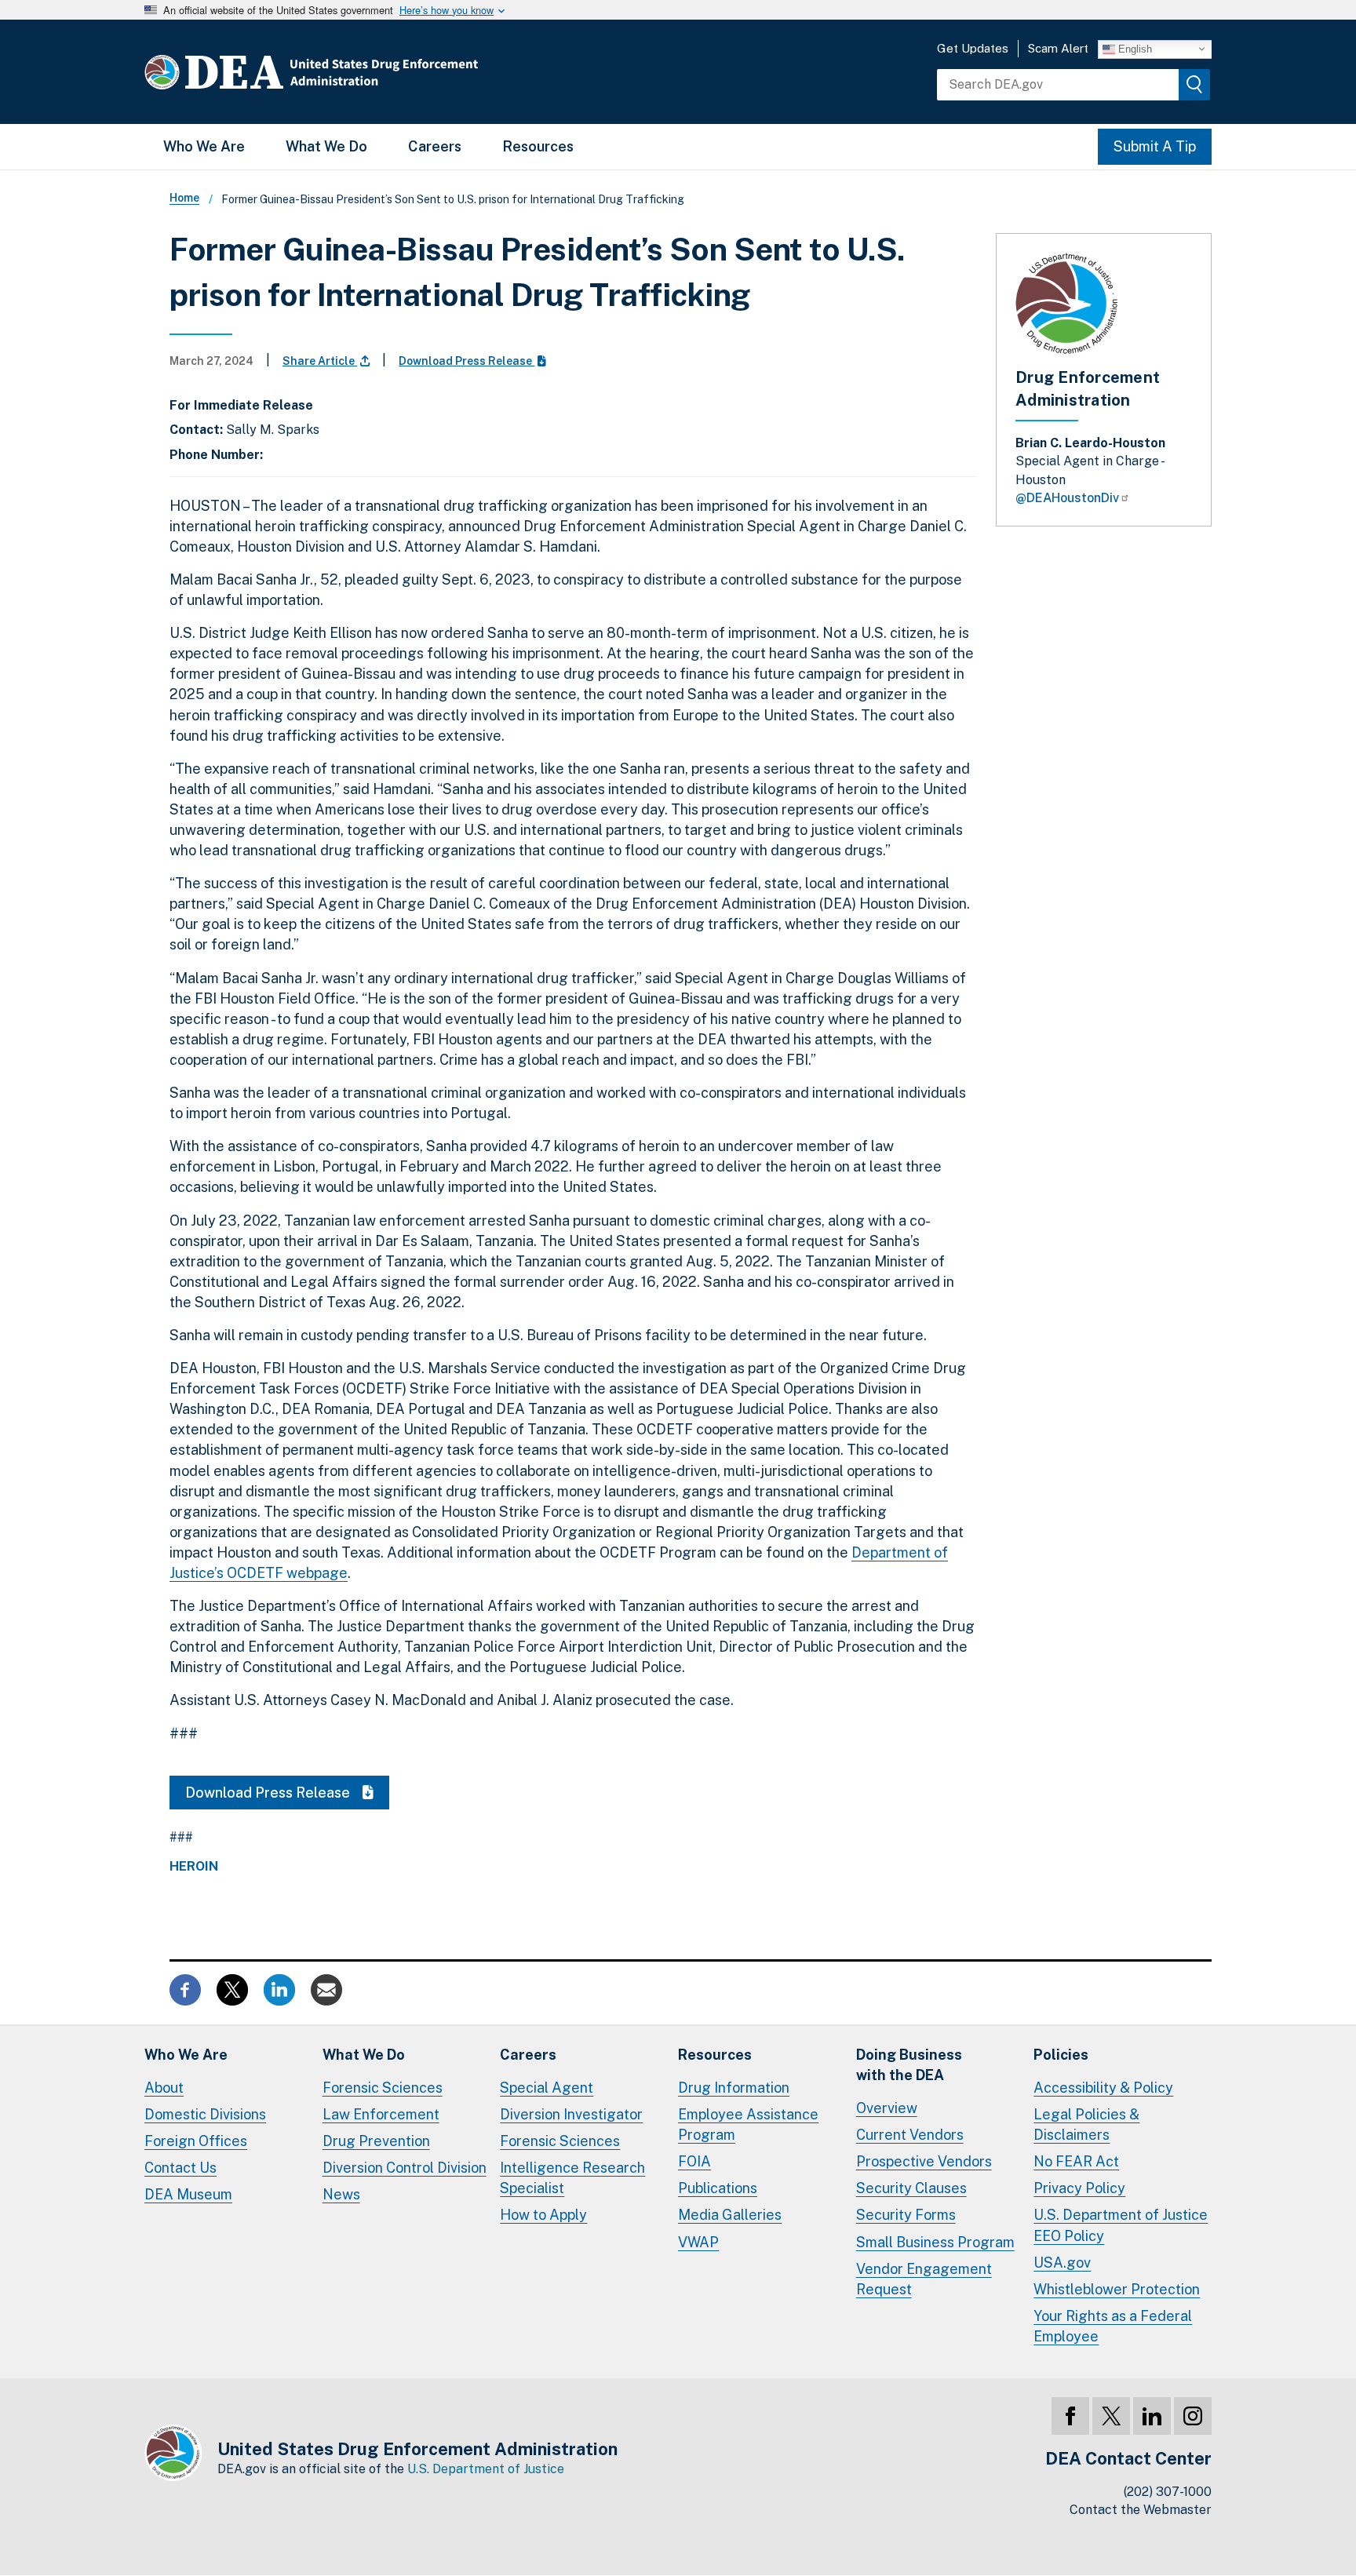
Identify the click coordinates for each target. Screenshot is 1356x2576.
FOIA (694, 2161)
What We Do (326, 146)
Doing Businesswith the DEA (909, 2065)
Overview (887, 2108)
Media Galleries (730, 2215)
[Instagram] (1193, 2416)
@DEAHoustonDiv (1067, 498)
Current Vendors (910, 2135)
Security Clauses (911, 2188)
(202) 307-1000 (1168, 2492)
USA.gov (1062, 2263)
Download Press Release (467, 361)
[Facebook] (1070, 2416)
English (1134, 48)
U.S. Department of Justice (486, 2469)
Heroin (194, 1867)
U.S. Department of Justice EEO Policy (1121, 2225)
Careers (435, 146)
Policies (1061, 2055)
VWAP (698, 2242)
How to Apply (543, 2215)
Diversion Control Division (405, 2168)
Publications (718, 2188)
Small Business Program (935, 2242)
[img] (1194, 85)
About (164, 2088)
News (341, 2194)
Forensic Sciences (383, 2088)
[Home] (358, 72)
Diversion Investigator (571, 2114)
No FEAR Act (1076, 2161)
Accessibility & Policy (1103, 2088)
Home (184, 198)
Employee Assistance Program (748, 2124)
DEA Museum (188, 2194)
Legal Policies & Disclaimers (1086, 2124)
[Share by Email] (326, 1989)
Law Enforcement (381, 2114)
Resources (538, 146)
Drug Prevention (376, 2141)
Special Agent (547, 2088)
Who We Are (204, 146)
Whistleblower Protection (1117, 2289)
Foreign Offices (196, 2141)
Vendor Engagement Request (924, 2279)
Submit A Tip (1155, 146)
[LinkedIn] (1152, 2416)
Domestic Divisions (205, 2114)
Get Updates (973, 48)
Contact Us (180, 2168)
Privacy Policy (1079, 2188)
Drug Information (734, 2088)
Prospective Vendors (924, 2161)
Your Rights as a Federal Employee (1113, 2326)
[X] (1111, 2416)
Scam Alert (1058, 48)
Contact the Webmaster (1141, 2510)
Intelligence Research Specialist (572, 2178)
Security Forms (906, 2215)
